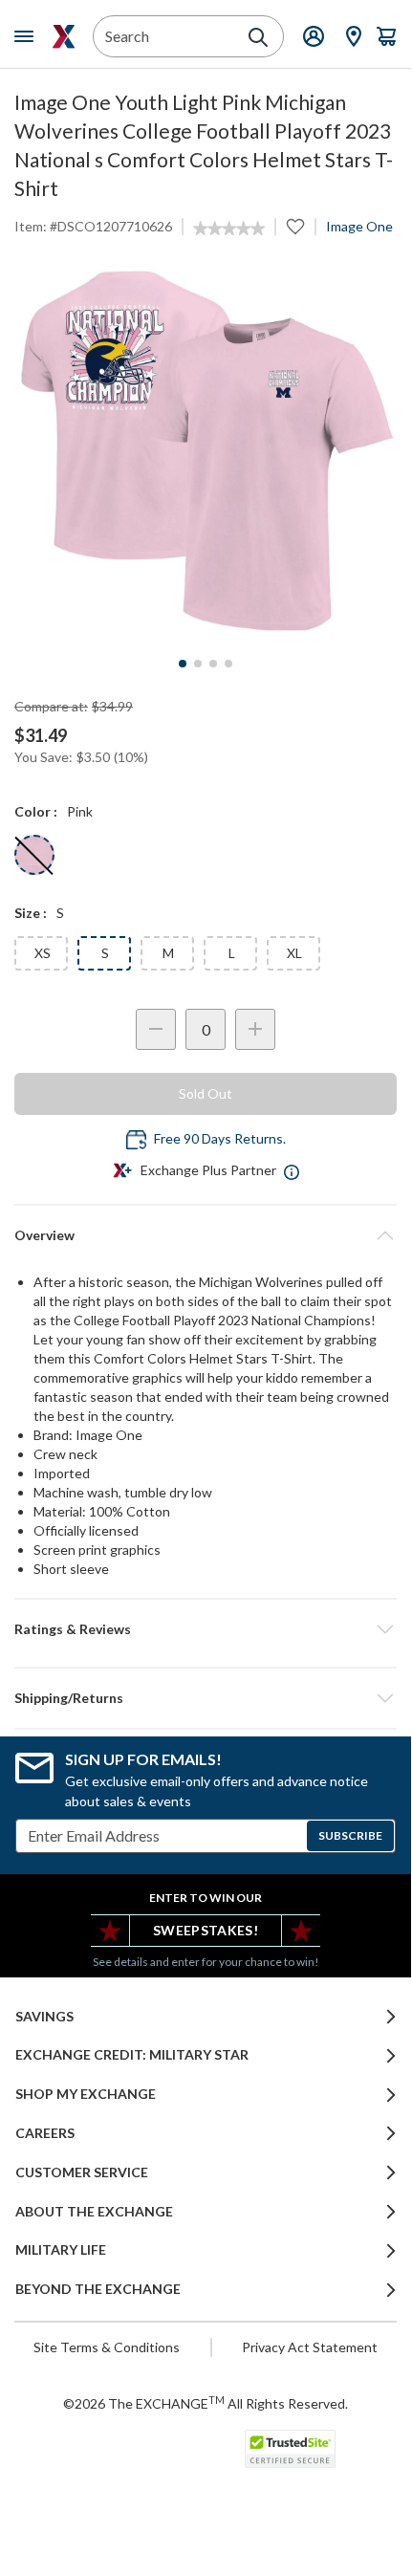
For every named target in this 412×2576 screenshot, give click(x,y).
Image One (359, 226)
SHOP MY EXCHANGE (86, 2094)
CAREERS (45, 2133)
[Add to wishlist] (295, 227)
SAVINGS (44, 2017)
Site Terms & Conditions (107, 2347)
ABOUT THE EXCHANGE (94, 2212)
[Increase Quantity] (255, 1029)
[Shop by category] (28, 36)
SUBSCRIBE (350, 1835)
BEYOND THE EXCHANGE (98, 2289)
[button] (206, 1629)
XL (294, 953)
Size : (31, 913)
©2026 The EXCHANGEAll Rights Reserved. (206, 2403)
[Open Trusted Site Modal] (290, 2449)
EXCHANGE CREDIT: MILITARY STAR (132, 2055)
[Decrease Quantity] (156, 1029)
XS (43, 953)
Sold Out (206, 1093)
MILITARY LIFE (61, 2250)
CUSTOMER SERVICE (82, 2172)
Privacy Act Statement (310, 2347)
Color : (36, 811)
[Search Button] (258, 37)
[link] (229, 229)
